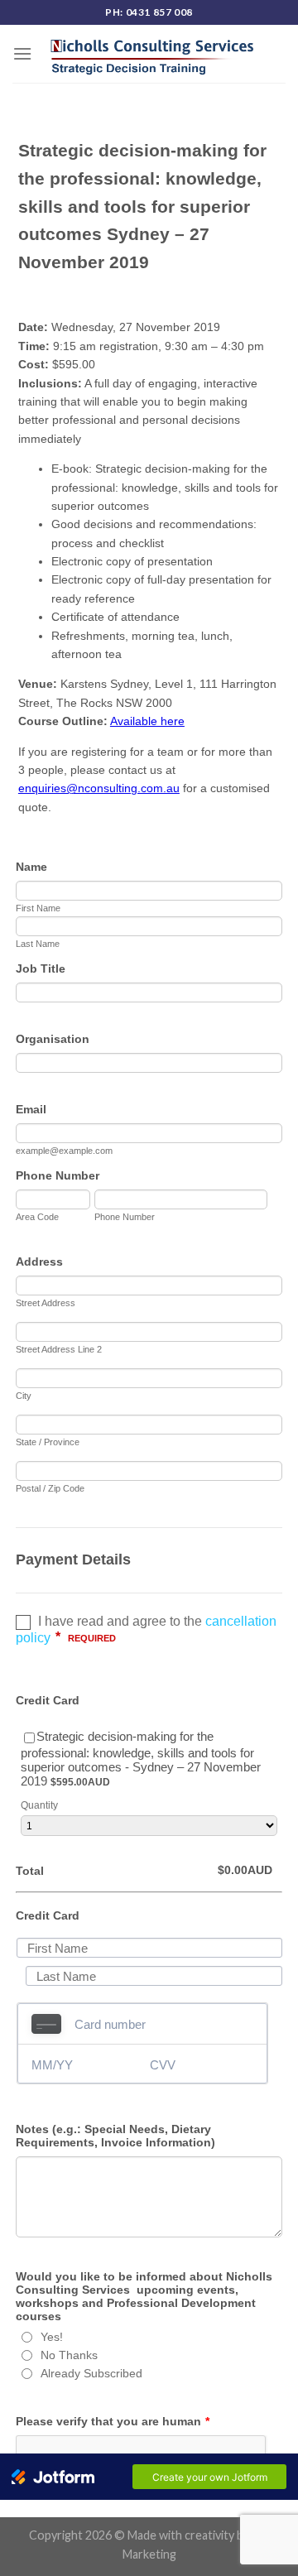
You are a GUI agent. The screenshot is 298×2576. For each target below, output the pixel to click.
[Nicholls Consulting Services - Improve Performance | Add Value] (153, 53)
